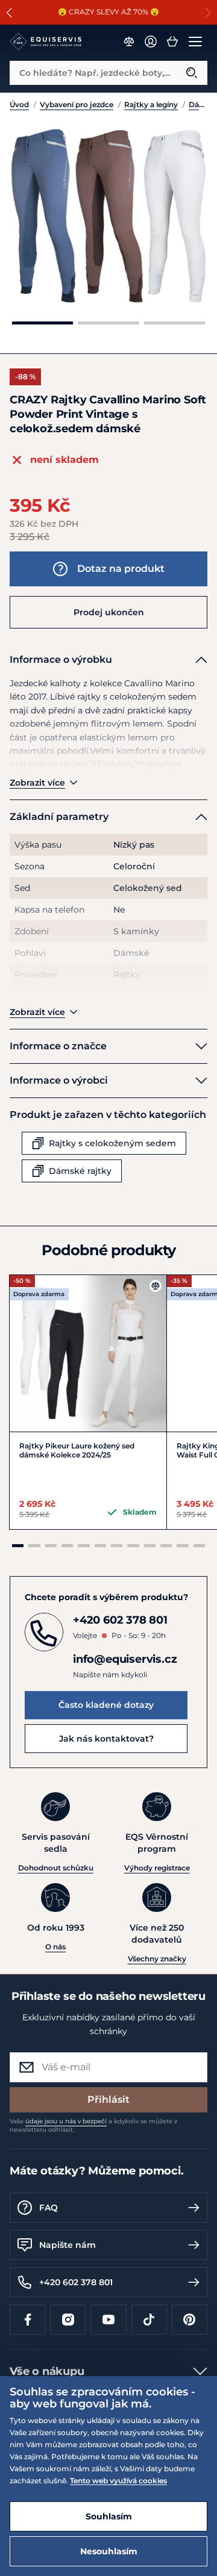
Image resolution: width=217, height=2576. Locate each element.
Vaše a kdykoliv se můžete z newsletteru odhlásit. (93, 2125)
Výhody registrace (157, 1868)
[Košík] (172, 42)
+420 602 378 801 (76, 2282)
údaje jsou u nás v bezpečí (66, 2121)
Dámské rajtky (198, 104)
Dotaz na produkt (121, 569)
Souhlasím (109, 2516)
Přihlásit (108, 2100)
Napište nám (68, 2245)
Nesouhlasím (109, 2551)
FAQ (49, 2208)
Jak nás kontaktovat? (106, 1739)
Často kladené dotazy (106, 1705)
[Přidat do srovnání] (156, 1286)
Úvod (19, 104)
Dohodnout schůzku (56, 1868)
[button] (9, 13)
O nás (55, 1947)
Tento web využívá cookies (118, 2481)
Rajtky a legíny (151, 104)
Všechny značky (157, 1959)
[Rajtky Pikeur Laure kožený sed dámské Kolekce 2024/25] (88, 1353)
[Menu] (195, 42)
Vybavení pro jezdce (77, 104)
